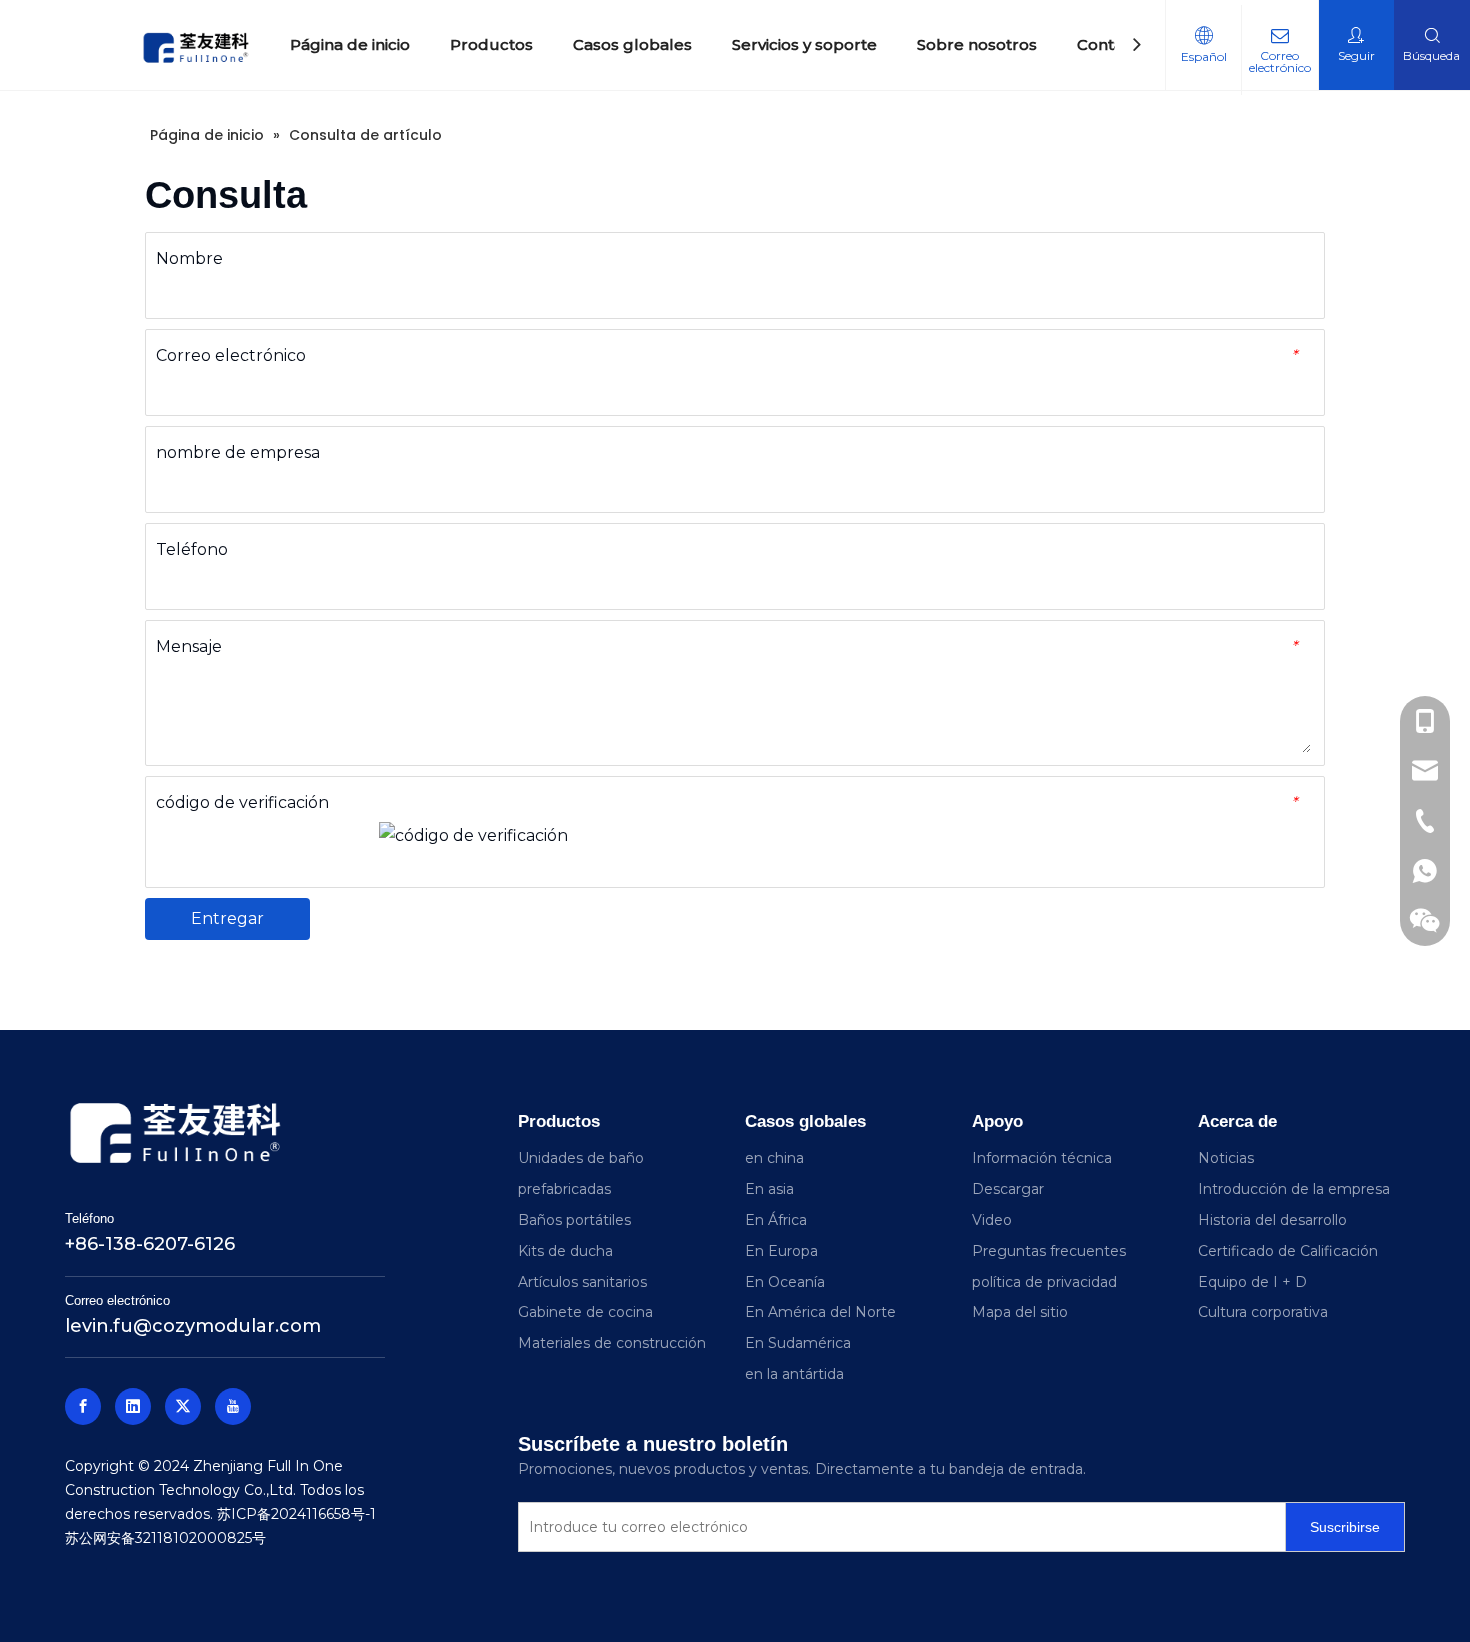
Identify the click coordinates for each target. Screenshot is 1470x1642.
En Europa (781, 1251)
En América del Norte (820, 1312)
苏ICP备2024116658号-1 (296, 1514)
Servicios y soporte (804, 44)
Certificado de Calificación (1288, 1251)
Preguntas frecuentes (1049, 1251)
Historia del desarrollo (1272, 1220)
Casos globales (632, 44)
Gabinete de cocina (585, 1312)
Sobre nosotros (977, 44)
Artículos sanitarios (582, 1282)
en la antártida (794, 1374)
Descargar (1008, 1189)
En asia (769, 1189)
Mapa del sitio (1020, 1312)
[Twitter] (183, 1406)
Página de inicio (350, 44)
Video (992, 1220)
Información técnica (1042, 1158)
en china (774, 1158)
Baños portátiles (574, 1220)
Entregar (227, 918)
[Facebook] (83, 1406)
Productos (491, 44)
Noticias (1226, 1158)
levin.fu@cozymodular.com (193, 1326)
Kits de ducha (565, 1251)
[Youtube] (233, 1406)
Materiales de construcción (612, 1343)
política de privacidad (1044, 1282)
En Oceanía (785, 1282)
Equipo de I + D (1252, 1282)
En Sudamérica (798, 1343)
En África (776, 1220)
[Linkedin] (133, 1406)
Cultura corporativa (1263, 1312)
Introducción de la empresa (1294, 1189)
